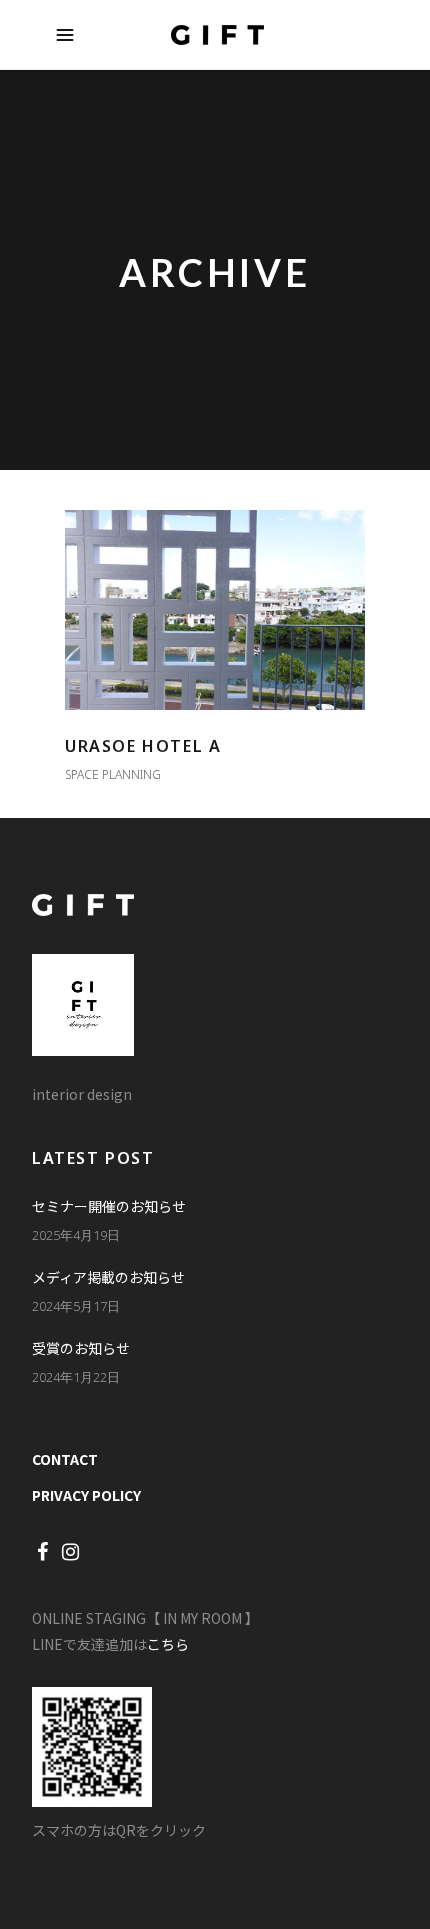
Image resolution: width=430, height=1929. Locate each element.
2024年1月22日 (76, 1377)
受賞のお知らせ (81, 1348)
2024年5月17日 (76, 1306)
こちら (168, 1644)
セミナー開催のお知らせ (109, 1206)
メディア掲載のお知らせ (108, 1277)
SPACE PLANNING (113, 774)
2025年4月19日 (76, 1235)
